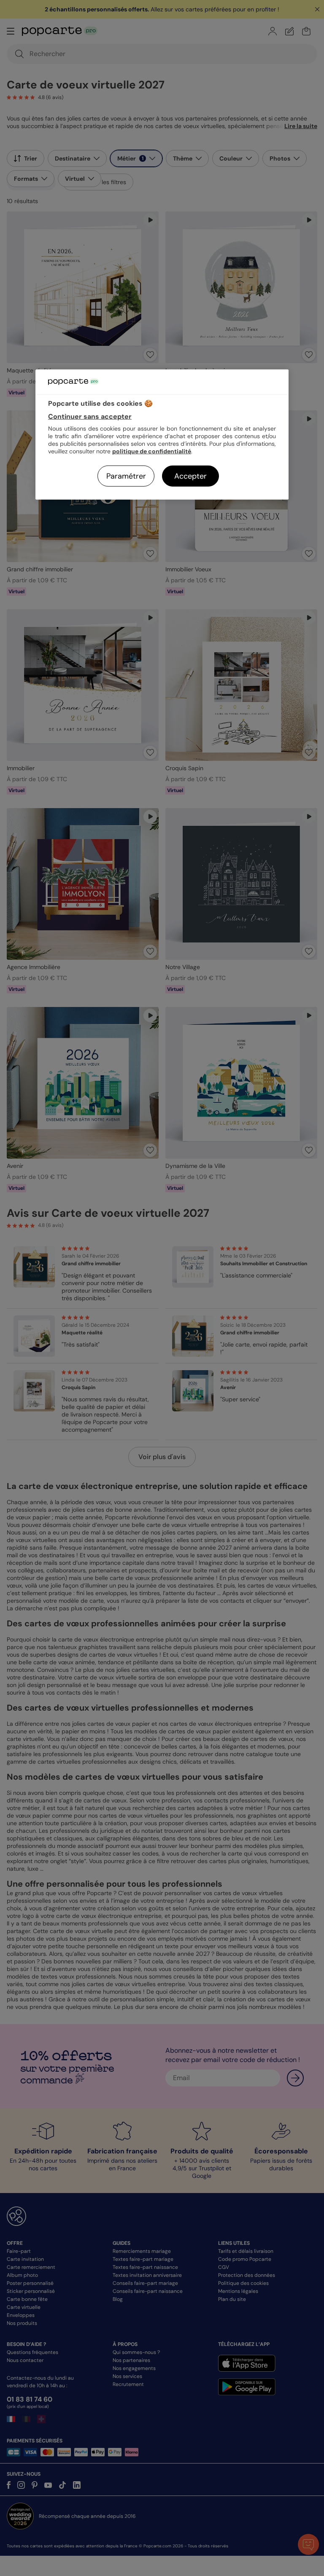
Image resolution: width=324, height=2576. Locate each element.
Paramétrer (126, 476)
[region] (162, 435)
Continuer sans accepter (90, 416)
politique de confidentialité (152, 451)
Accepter (190, 476)
